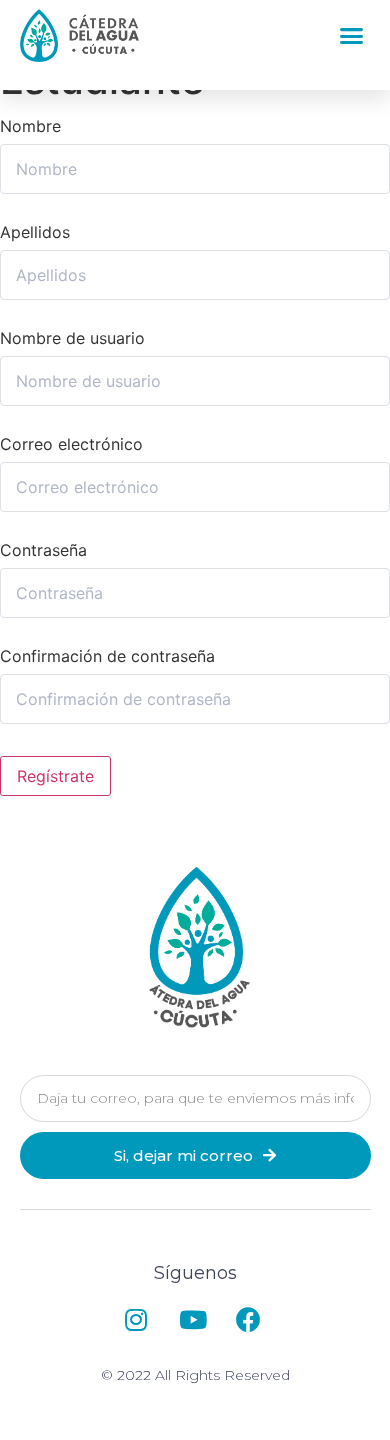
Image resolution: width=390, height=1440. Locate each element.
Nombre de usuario (72, 338)
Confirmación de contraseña (107, 656)
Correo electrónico (71, 444)
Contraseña (43, 550)
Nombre (30, 126)
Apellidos (35, 232)
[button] (352, 36)
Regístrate (55, 776)
